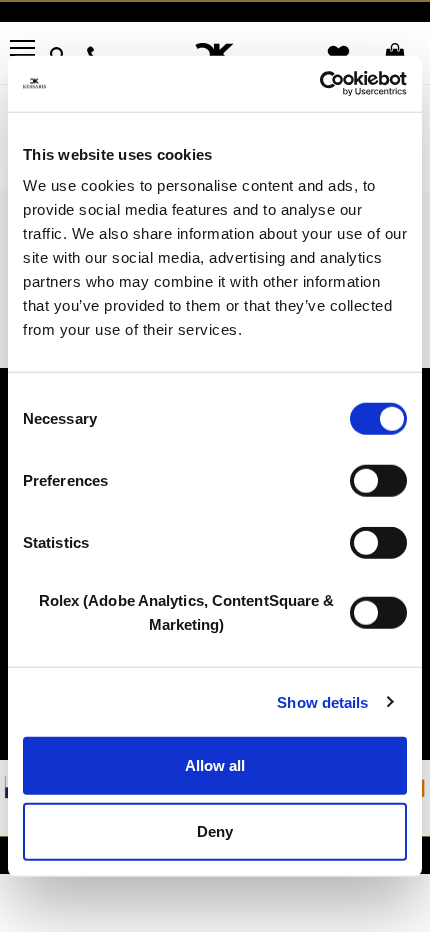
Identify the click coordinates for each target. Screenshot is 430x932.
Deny (215, 830)
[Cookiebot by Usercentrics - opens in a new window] (319, 84)
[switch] (378, 481)
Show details (322, 701)
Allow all (215, 765)
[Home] (215, 54)
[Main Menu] (22, 52)
